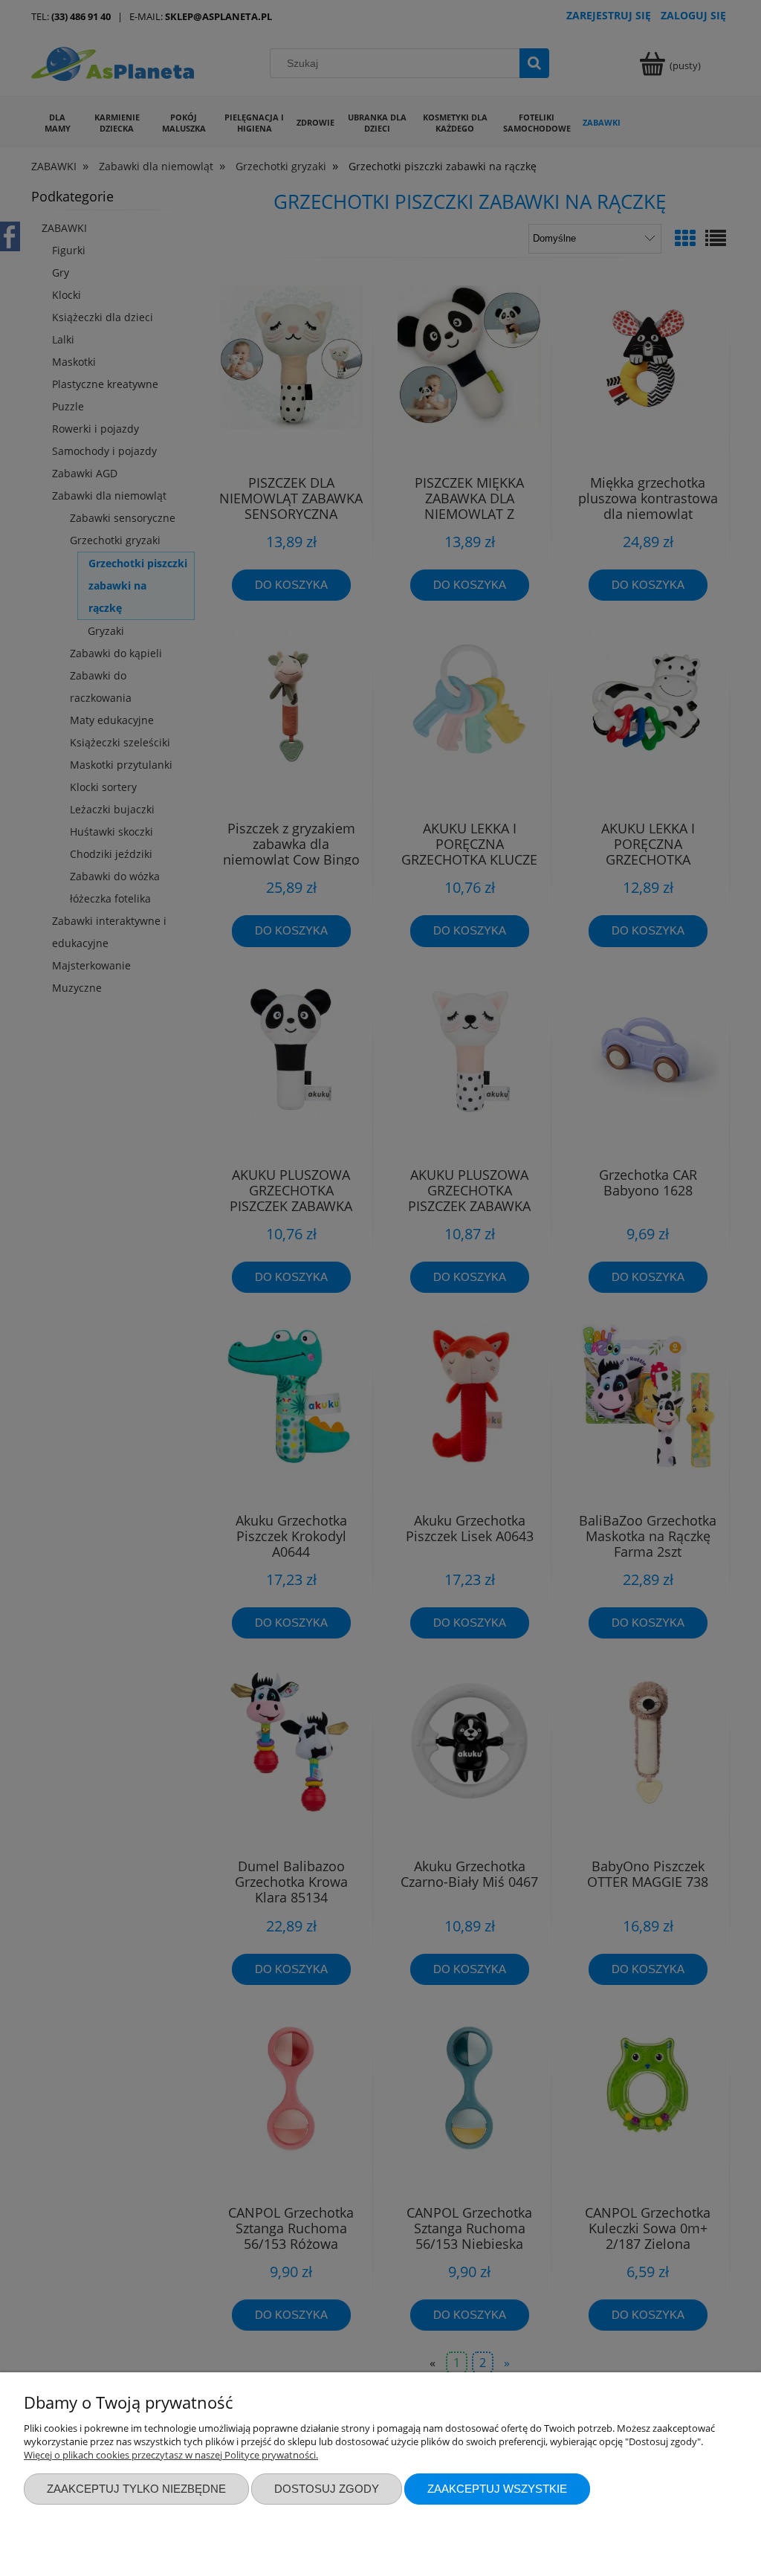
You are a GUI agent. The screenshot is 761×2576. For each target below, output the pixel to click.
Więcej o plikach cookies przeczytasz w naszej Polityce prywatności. (171, 2455)
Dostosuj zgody (327, 2489)
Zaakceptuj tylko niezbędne (136, 2489)
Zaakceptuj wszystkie (497, 2489)
